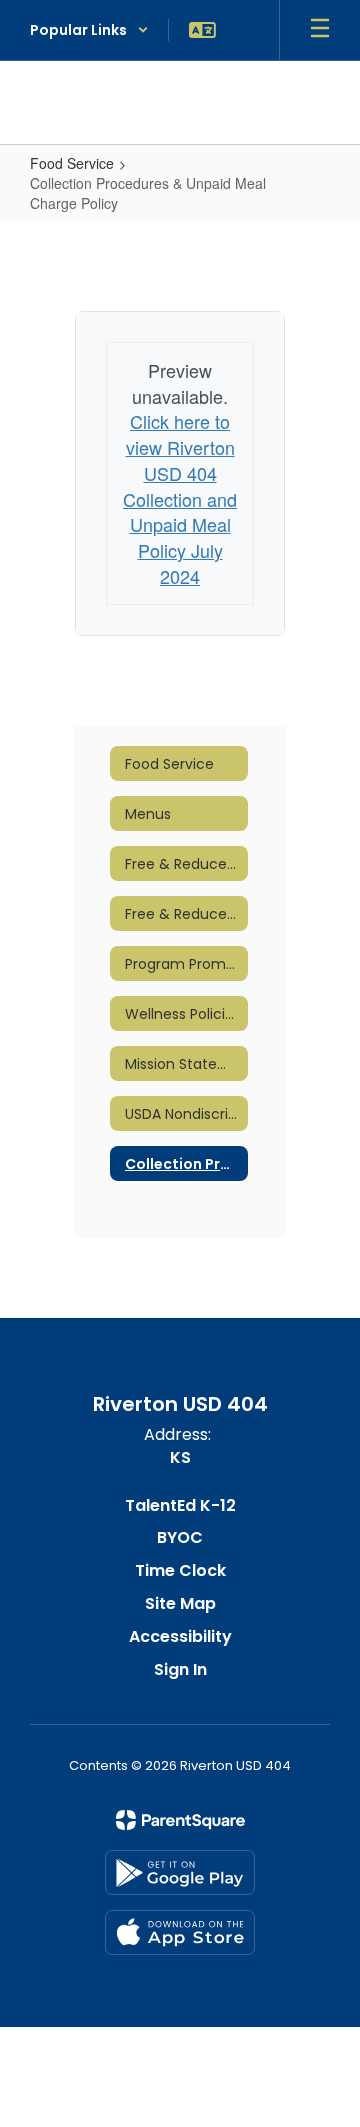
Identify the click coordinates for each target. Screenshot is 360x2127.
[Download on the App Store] (180, 1932)
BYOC (180, 1537)
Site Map (180, 1603)
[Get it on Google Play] (180, 1872)
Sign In (180, 1669)
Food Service (72, 163)
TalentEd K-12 (180, 1505)
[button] (89, 30)
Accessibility (180, 1636)
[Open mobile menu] (320, 30)
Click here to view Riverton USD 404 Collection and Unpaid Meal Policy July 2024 (180, 498)
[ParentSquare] (180, 1820)
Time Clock (180, 1570)
